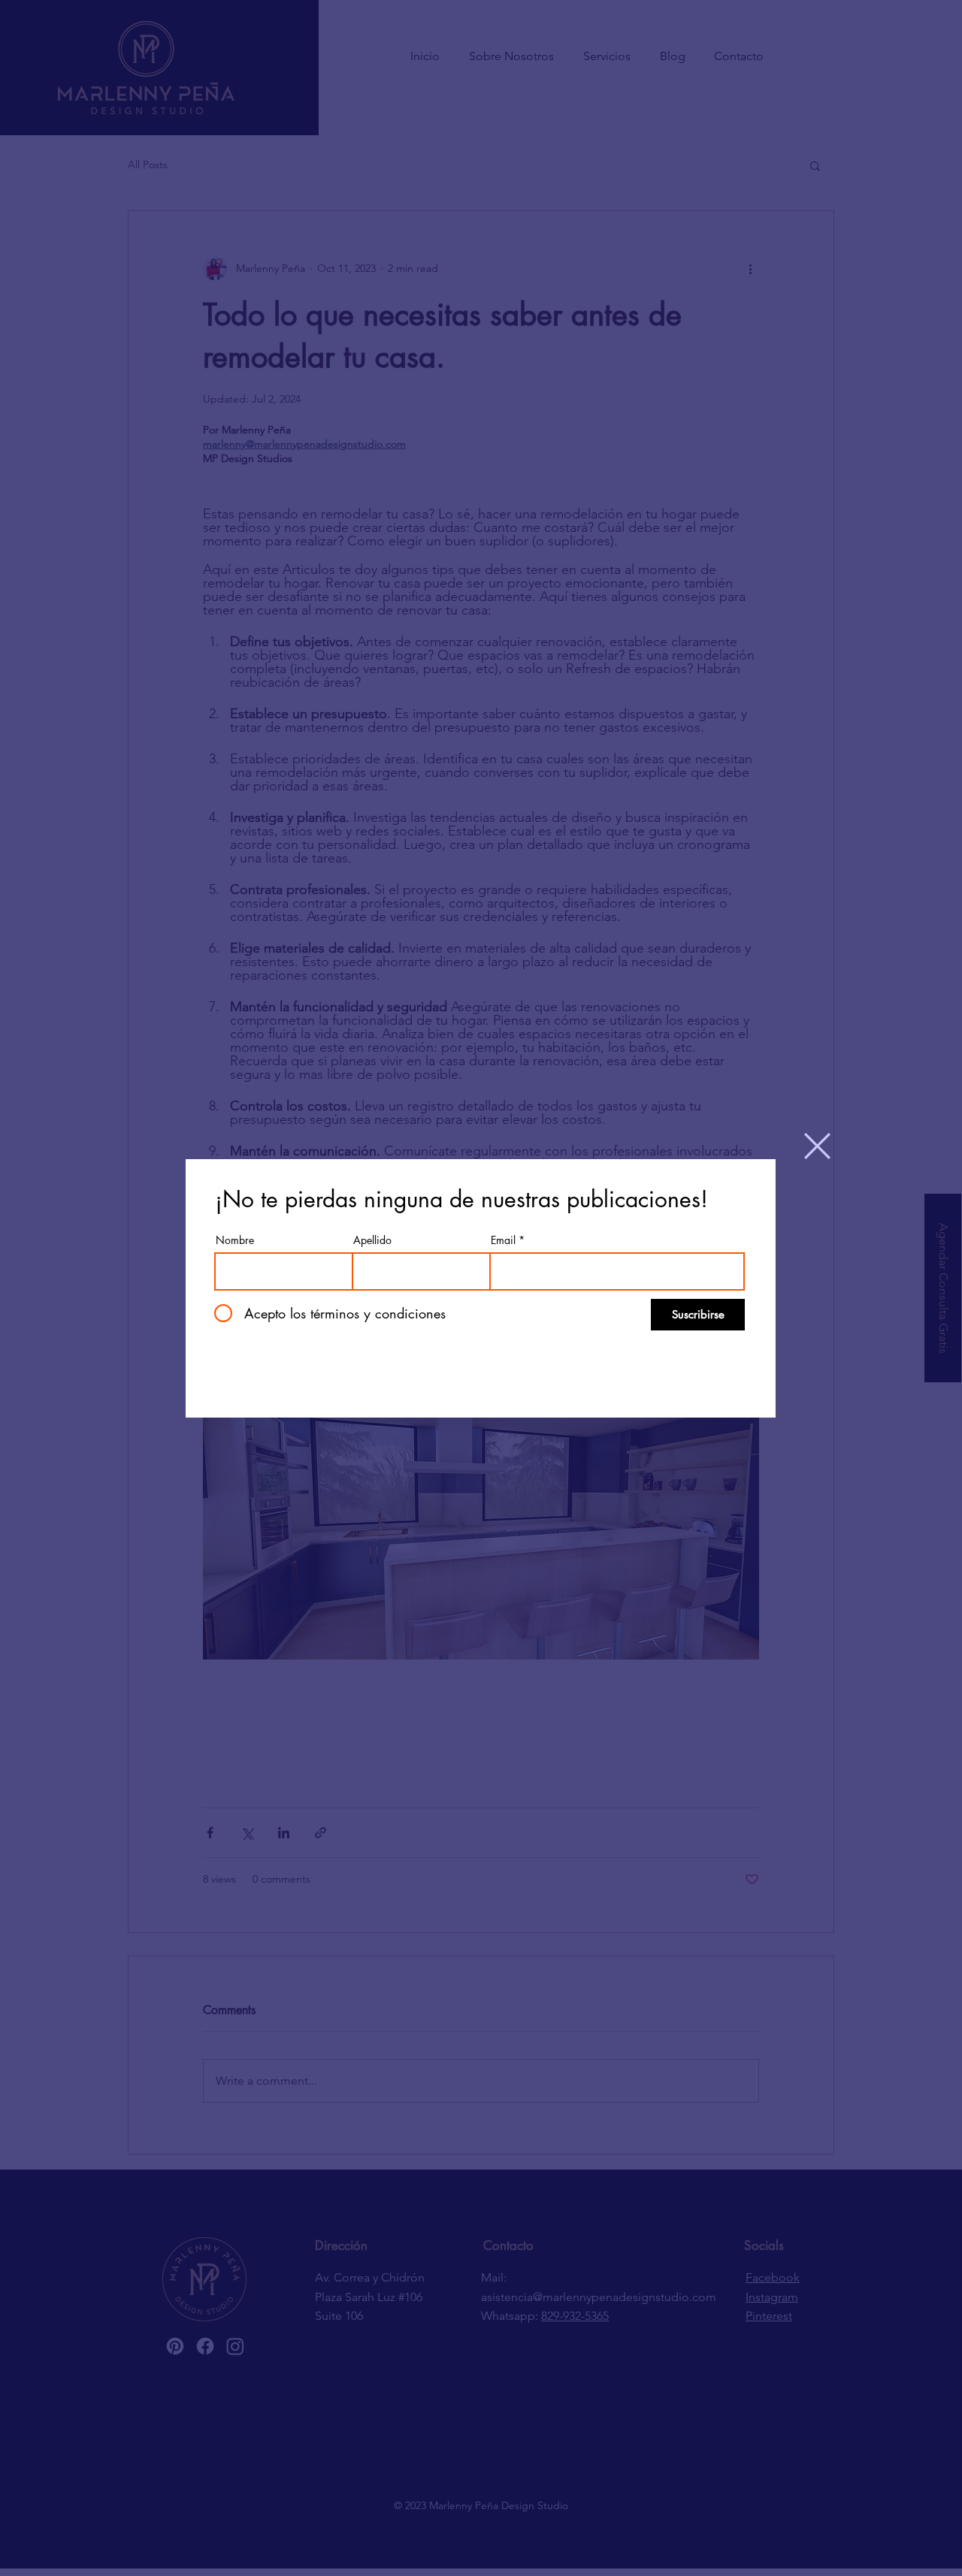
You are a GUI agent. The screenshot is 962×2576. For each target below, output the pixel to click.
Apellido (372, 1240)
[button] (817, 1146)
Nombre (235, 1240)
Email (503, 1240)
